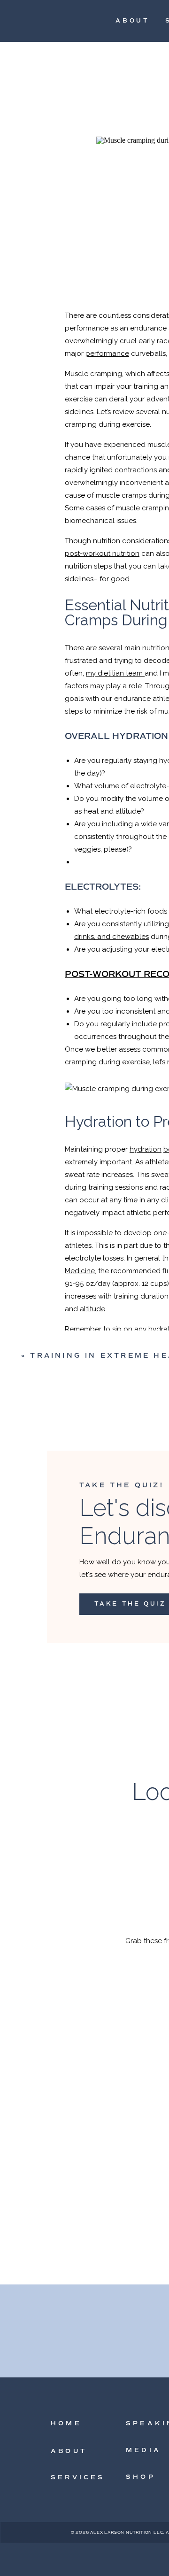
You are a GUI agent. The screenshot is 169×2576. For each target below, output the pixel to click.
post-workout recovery (125, 2455)
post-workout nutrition (102, 554)
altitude (92, 1309)
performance (107, 354)
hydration (146, 1149)
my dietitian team (115, 673)
